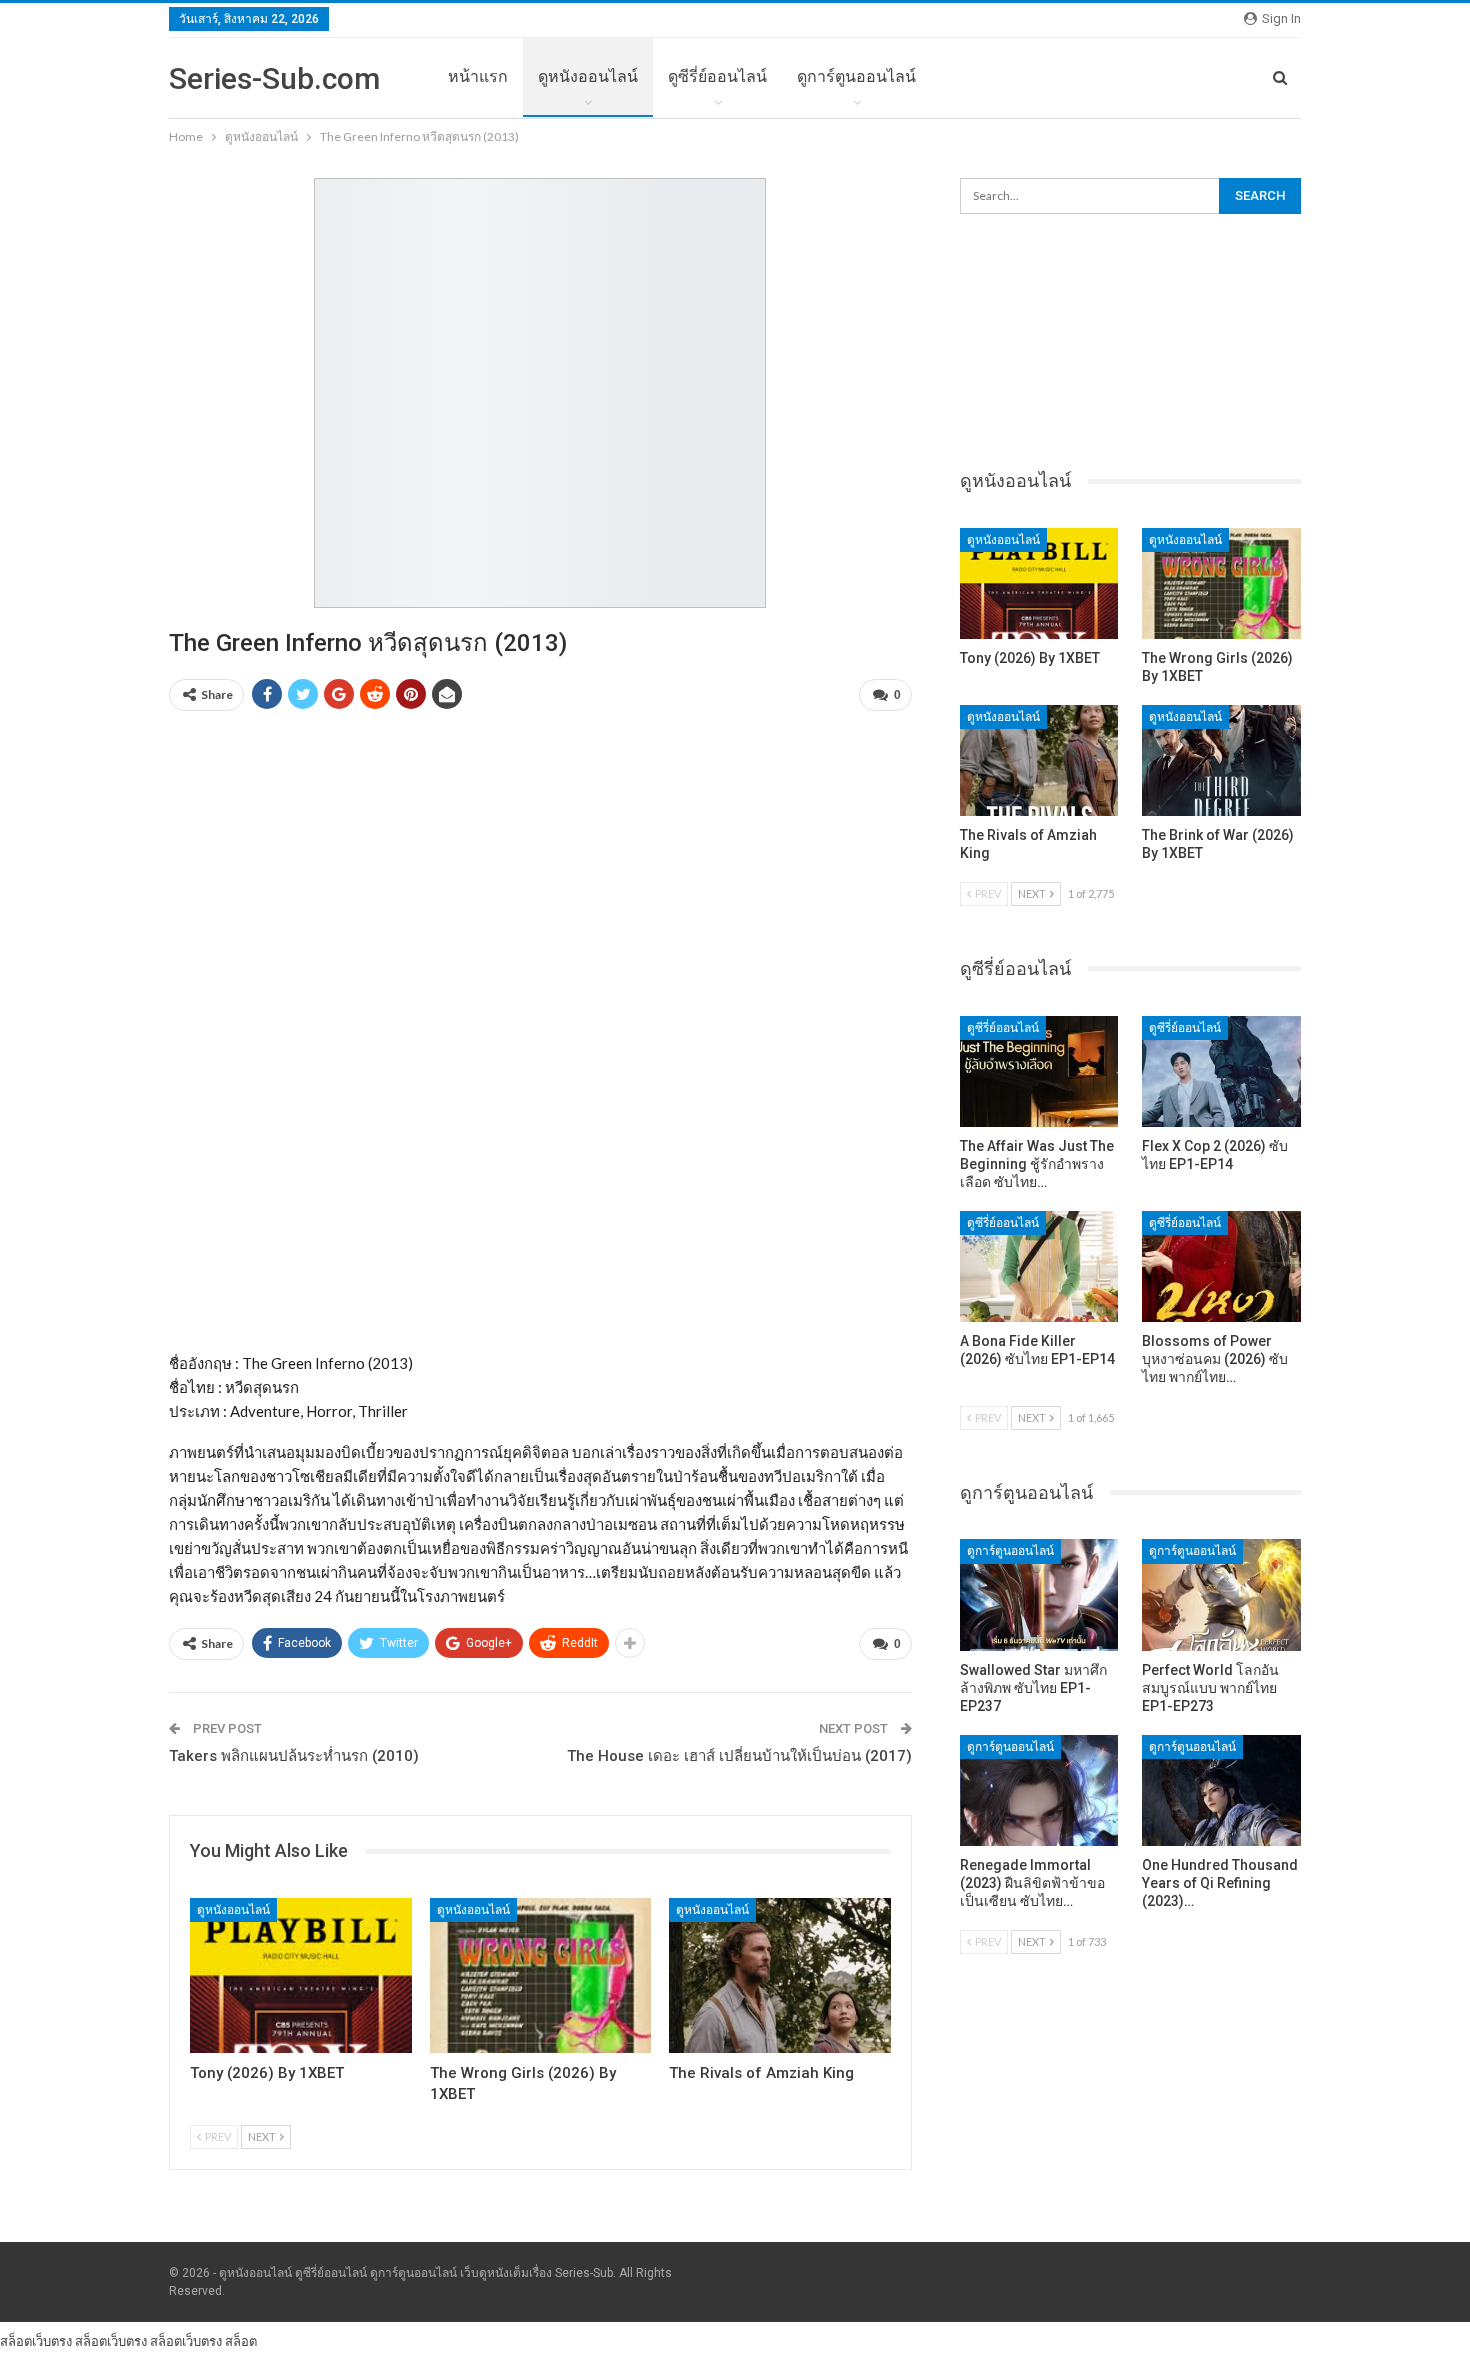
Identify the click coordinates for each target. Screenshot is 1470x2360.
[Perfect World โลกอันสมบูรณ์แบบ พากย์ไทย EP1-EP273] (1221, 1594)
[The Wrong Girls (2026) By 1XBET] (541, 1975)
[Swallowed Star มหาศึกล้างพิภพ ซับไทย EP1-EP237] (1039, 1594)
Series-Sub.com (274, 78)
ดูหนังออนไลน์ (588, 76)
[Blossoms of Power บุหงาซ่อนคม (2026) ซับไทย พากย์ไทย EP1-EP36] (1221, 1266)
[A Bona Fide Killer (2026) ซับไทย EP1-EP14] (1039, 1266)
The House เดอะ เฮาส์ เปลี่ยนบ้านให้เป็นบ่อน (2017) (739, 1756)
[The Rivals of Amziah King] (780, 1975)
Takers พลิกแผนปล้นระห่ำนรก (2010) (294, 1756)
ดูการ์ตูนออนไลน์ (856, 76)
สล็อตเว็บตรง (36, 2341)
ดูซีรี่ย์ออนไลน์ (717, 76)
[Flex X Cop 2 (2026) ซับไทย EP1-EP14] (1221, 1071)
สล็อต (241, 2341)
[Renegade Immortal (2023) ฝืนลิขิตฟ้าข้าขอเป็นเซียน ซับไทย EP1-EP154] (1039, 1790)
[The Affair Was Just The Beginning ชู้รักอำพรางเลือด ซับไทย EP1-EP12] (1039, 1071)
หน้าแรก (478, 76)
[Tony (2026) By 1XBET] (301, 1975)
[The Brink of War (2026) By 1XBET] (1221, 760)
